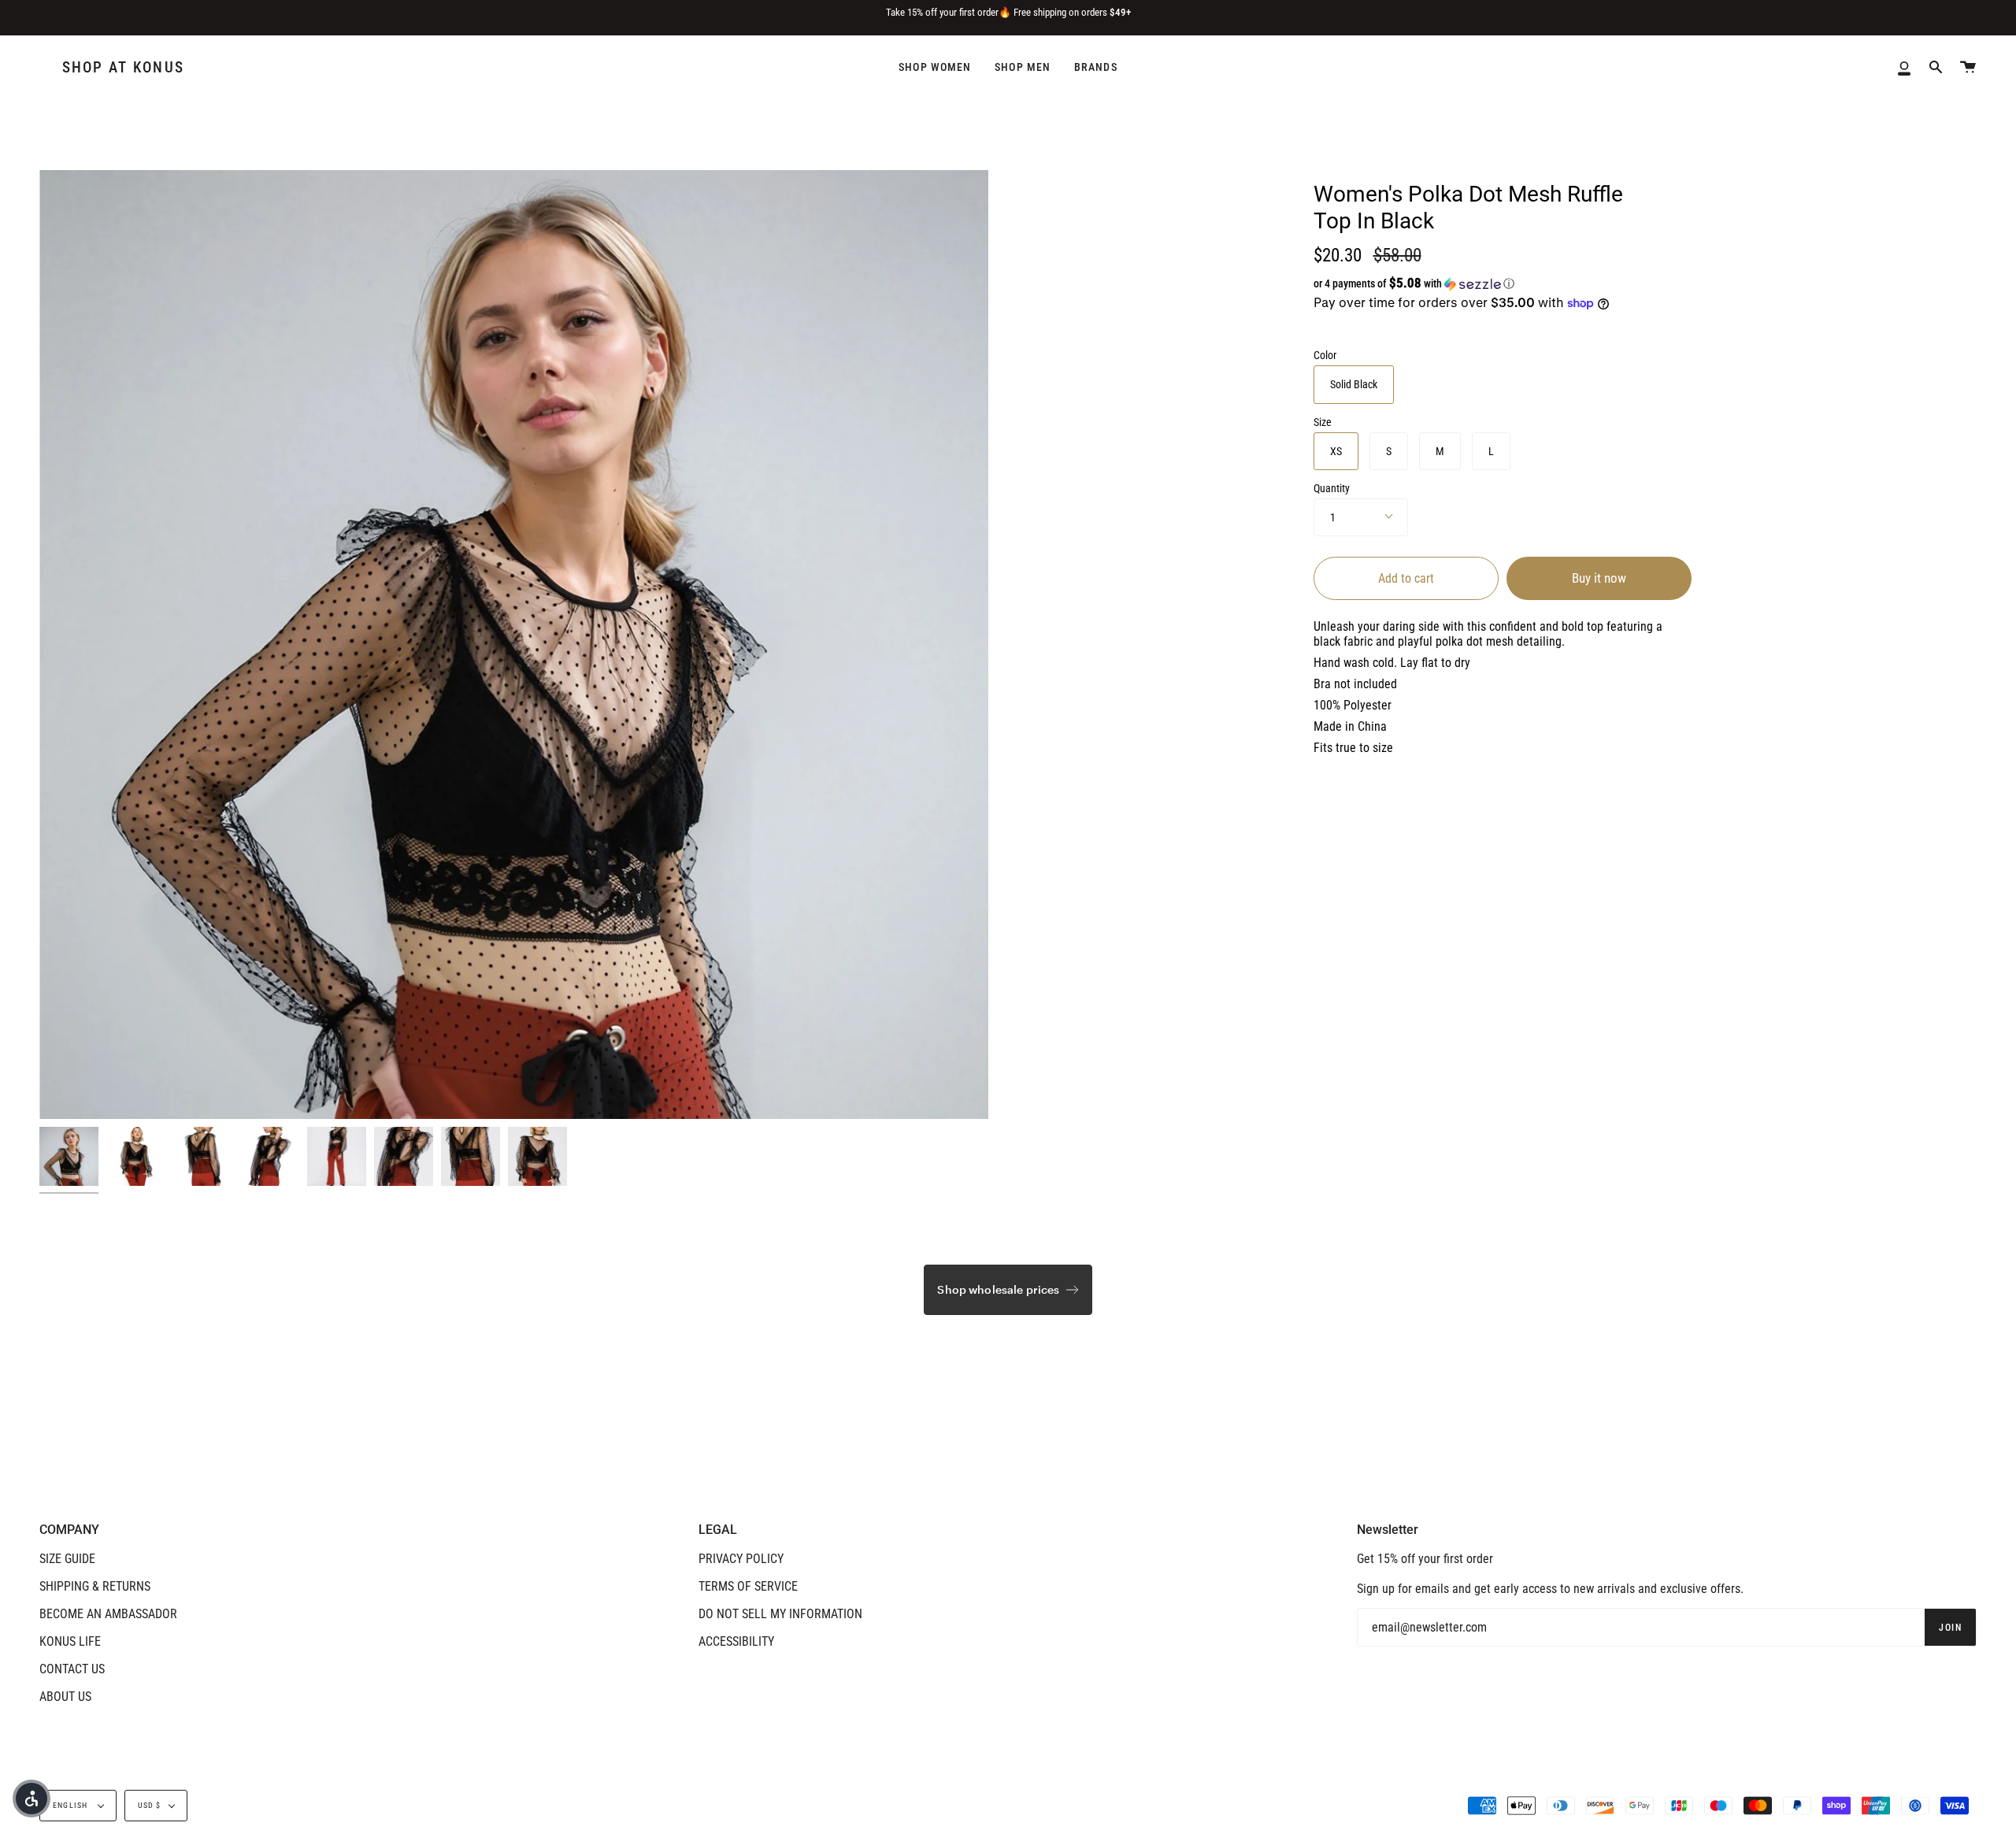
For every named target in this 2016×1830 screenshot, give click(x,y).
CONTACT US (72, 1669)
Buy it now (1599, 578)
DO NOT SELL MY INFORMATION (780, 1614)
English (72, 1805)
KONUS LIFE (70, 1641)
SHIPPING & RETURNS (95, 1586)
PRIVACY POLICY (741, 1559)
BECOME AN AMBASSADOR (108, 1614)
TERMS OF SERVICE (748, 1586)
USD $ (150, 1805)
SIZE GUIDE (67, 1559)
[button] (1475, 283)
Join (1950, 1628)
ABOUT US (65, 1697)
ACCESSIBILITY (736, 1641)
